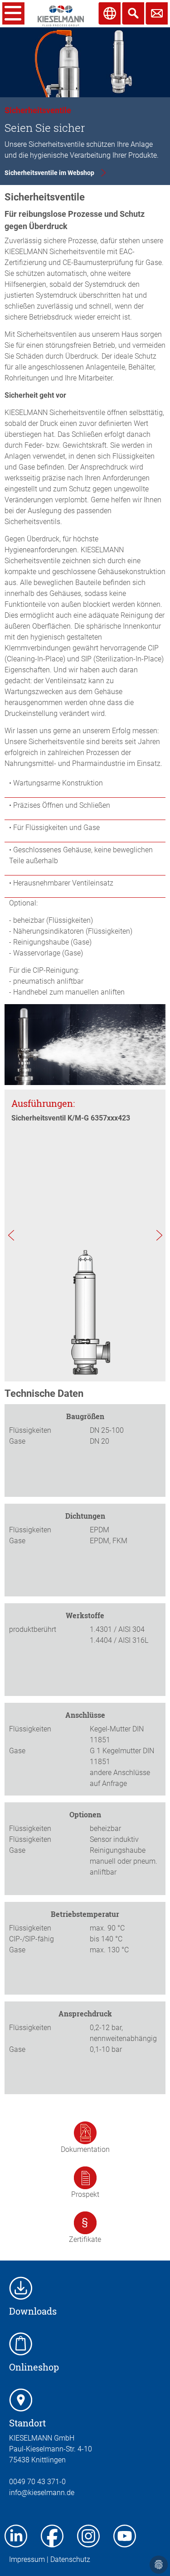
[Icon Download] (21, 2287)
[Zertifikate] (85, 2222)
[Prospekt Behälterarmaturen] (85, 2177)
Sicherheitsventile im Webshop (49, 173)
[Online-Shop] (21, 2343)
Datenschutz (70, 2559)
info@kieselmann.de (42, 2493)
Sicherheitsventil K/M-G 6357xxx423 (71, 1118)
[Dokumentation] (85, 2132)
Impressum (27, 2559)
